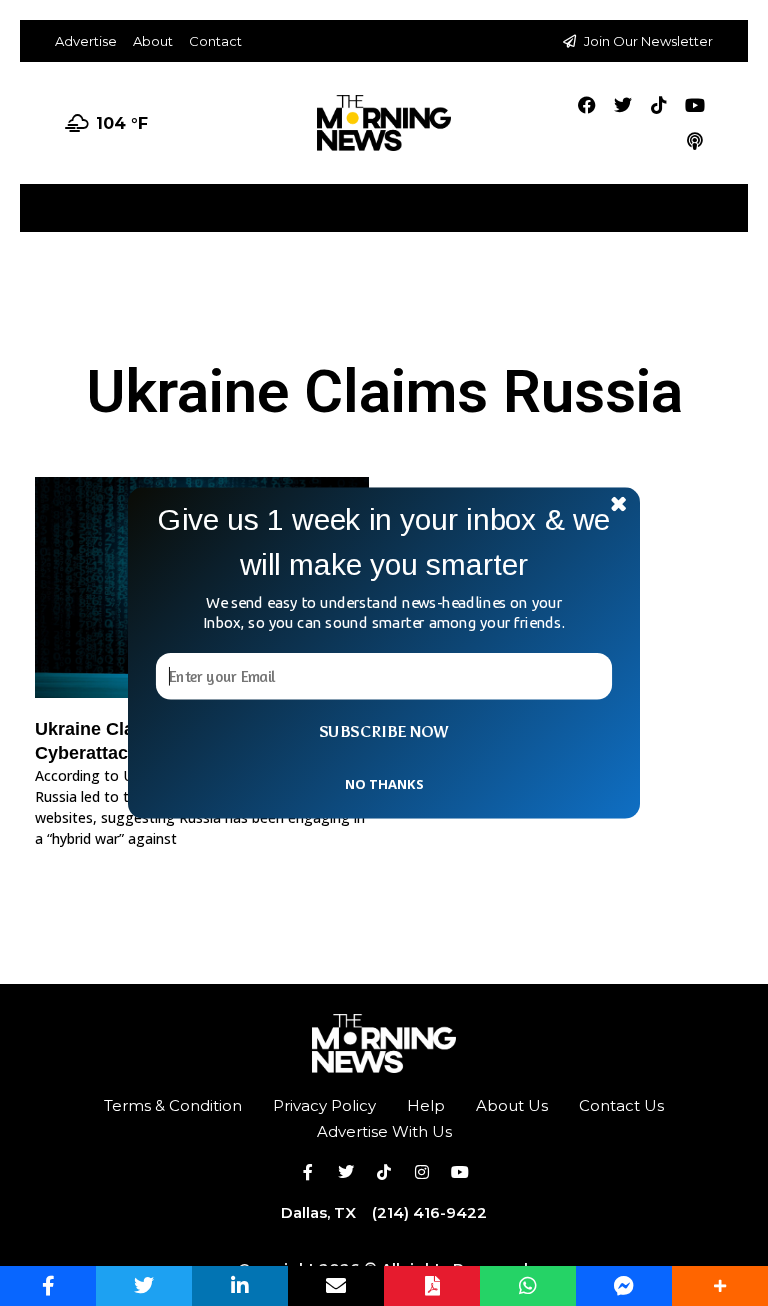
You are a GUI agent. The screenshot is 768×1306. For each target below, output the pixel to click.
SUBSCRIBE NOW (384, 732)
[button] (384, 542)
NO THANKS (384, 783)
